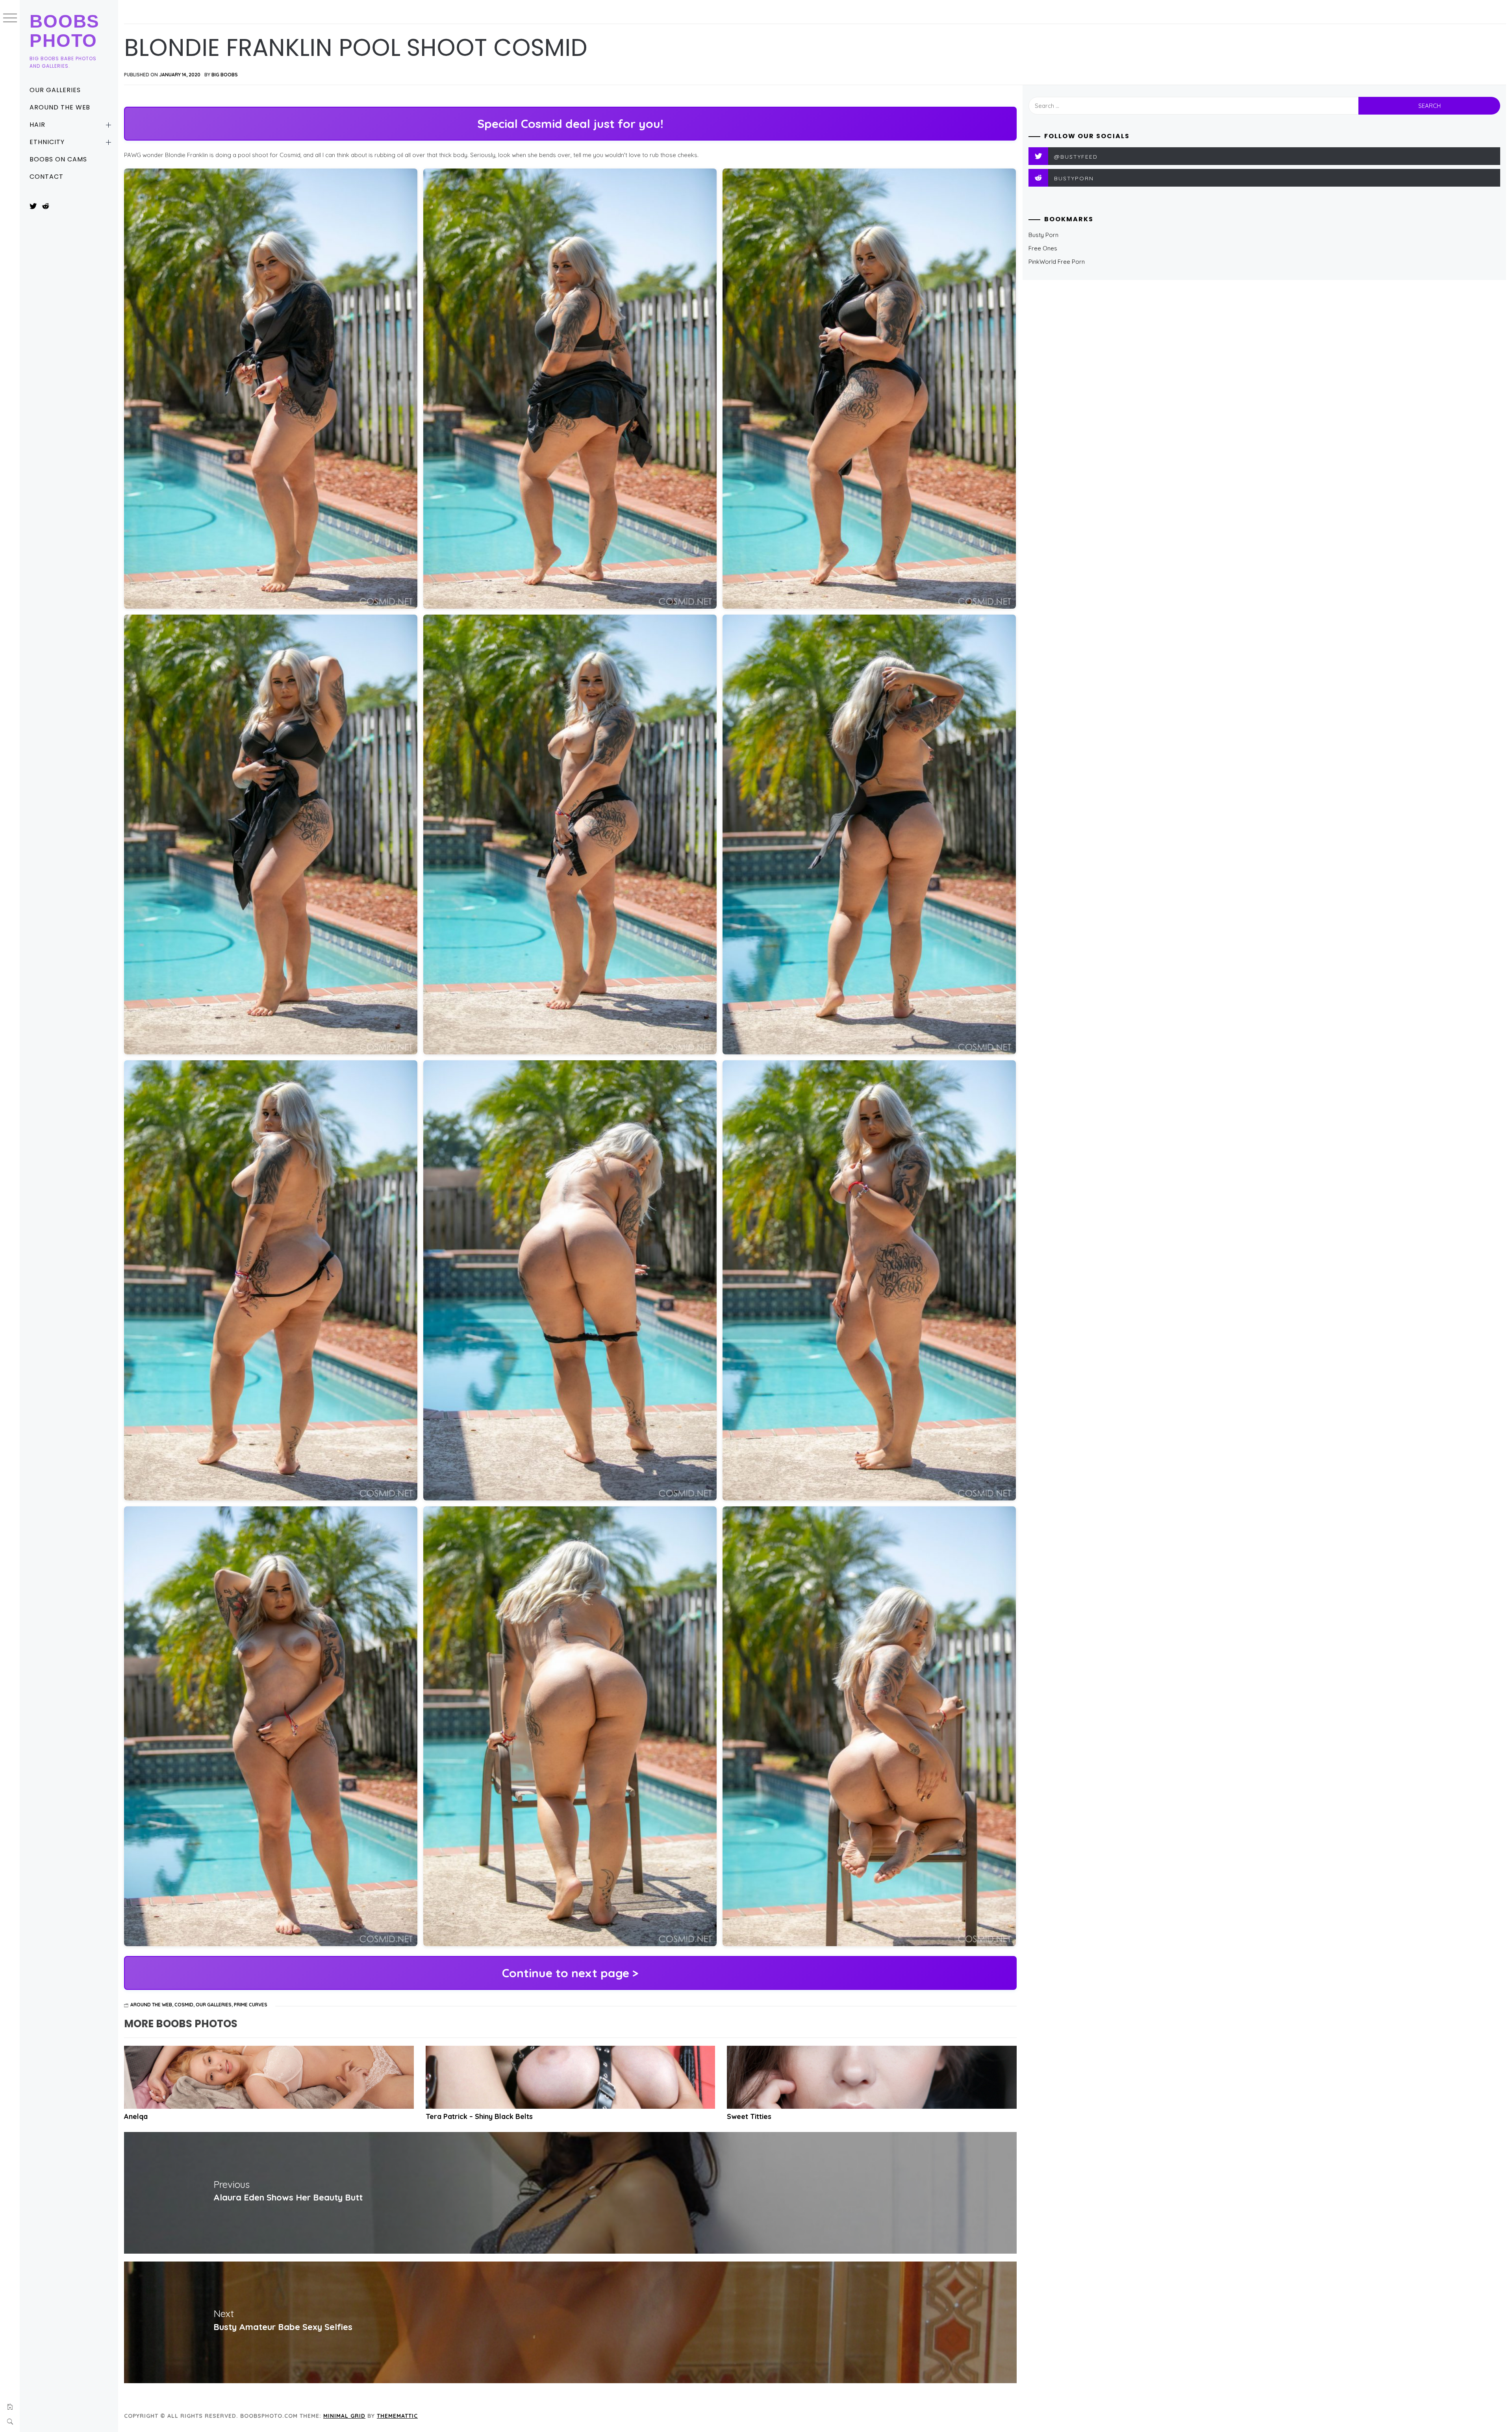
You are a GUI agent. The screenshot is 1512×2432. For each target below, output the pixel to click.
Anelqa (136, 2116)
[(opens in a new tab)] (571, 2077)
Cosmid (184, 2005)
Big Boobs (225, 75)
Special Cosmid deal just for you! (570, 124)
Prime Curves (251, 2005)
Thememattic (397, 2416)
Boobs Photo (65, 31)
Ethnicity (47, 142)
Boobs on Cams (58, 159)
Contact (46, 177)
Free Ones (1043, 248)
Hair (37, 125)
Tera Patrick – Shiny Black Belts (479, 2116)
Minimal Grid (344, 2416)
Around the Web (60, 107)
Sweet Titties (749, 2116)
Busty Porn (1043, 235)
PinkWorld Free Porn (1057, 262)
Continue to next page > (570, 1973)
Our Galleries (55, 90)
